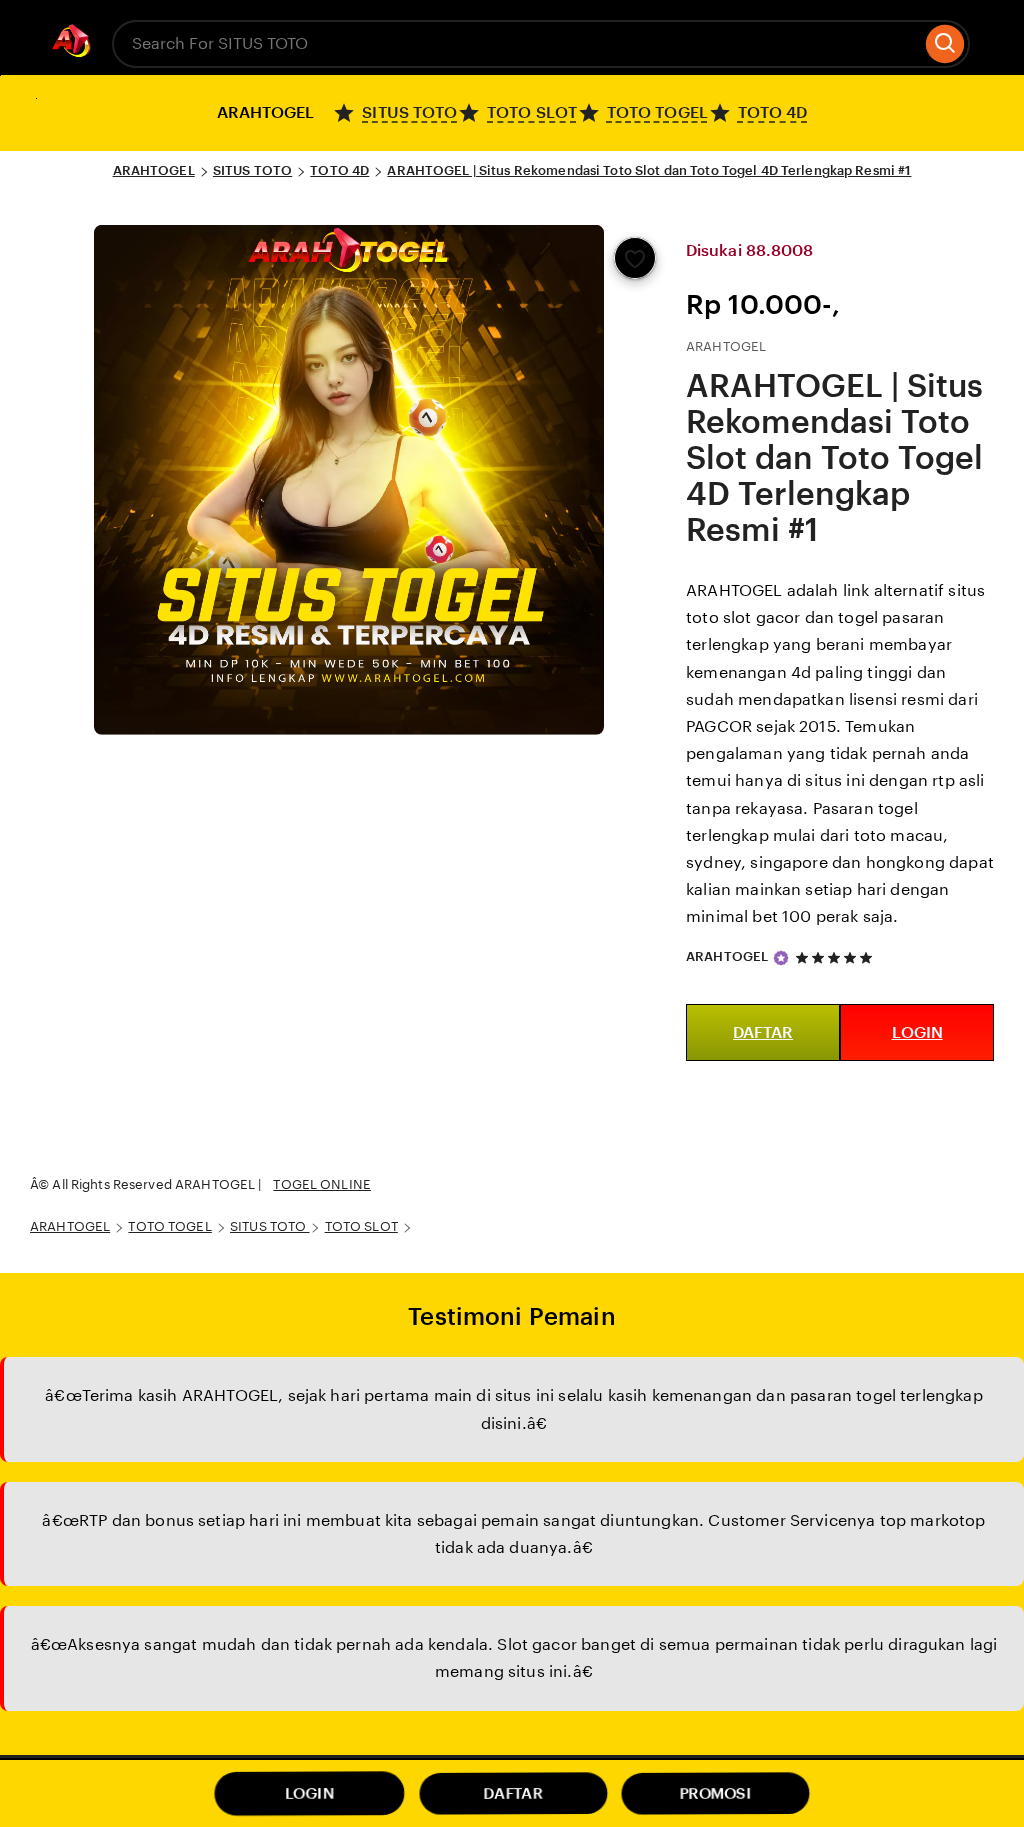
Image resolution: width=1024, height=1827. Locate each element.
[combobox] (516, 44)
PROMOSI (716, 1793)
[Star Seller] (781, 958)
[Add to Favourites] (635, 258)
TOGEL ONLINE (322, 1184)
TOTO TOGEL (169, 1226)
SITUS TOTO (252, 170)
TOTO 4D (339, 170)
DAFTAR (763, 1032)
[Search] (945, 44)
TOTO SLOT (361, 1226)
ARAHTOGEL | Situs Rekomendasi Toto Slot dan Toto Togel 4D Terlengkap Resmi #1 (649, 170)
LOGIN (917, 1032)
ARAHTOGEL (154, 170)
